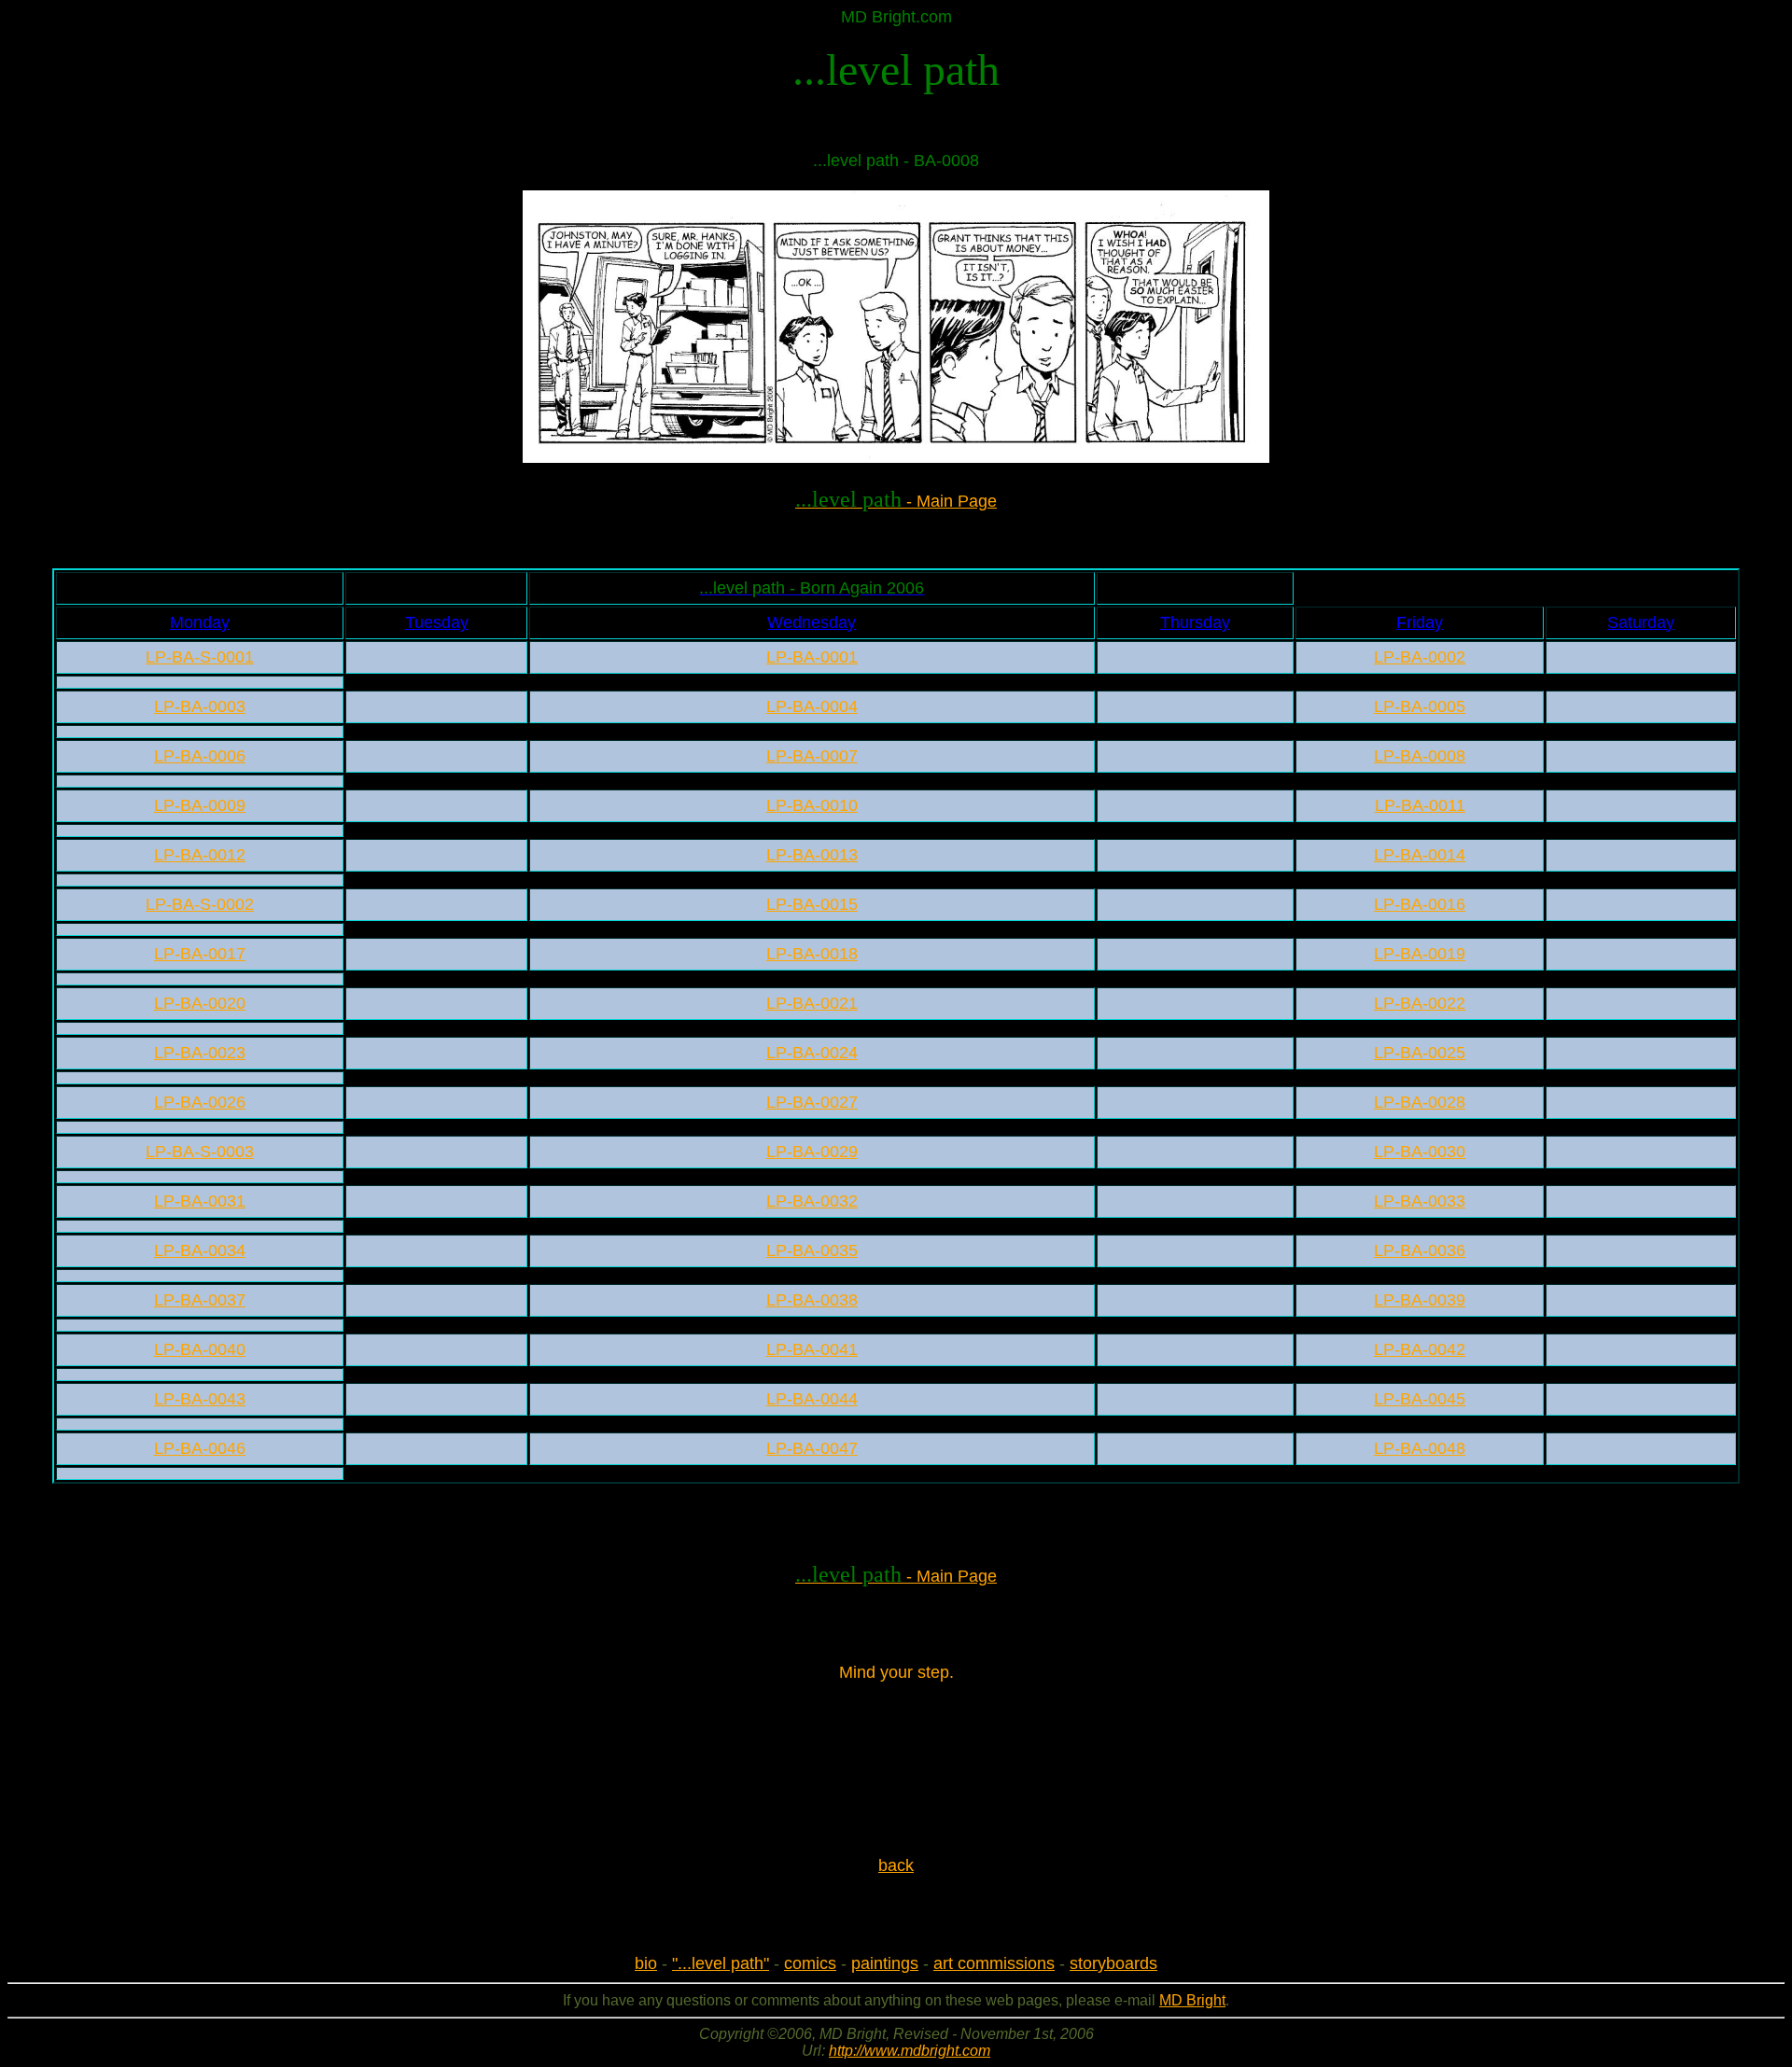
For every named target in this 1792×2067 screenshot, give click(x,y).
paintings (885, 1963)
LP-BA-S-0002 (200, 904)
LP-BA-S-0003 (200, 1152)
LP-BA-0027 (812, 1102)
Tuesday (437, 622)
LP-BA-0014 (1420, 855)
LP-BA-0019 (1420, 954)
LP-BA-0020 (200, 1003)
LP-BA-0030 (1420, 1152)
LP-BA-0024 (812, 1053)
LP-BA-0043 (200, 1399)
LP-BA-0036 (1420, 1250)
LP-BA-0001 (812, 657)
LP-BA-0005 (1420, 706)
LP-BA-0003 (200, 706)
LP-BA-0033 (1420, 1201)
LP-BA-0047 (812, 1448)
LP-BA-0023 (200, 1053)
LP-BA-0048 (1420, 1448)
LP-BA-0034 (200, 1250)
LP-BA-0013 (812, 855)
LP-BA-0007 (812, 756)
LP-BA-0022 (1420, 1003)
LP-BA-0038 (812, 1300)
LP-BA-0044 (812, 1399)
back (896, 1865)
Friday (1420, 622)
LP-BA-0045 (1420, 1399)
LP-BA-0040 (200, 1349)
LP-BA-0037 (200, 1300)
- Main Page (896, 501)
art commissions (994, 1963)
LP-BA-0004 (812, 706)
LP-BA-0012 (200, 855)
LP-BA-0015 (812, 904)
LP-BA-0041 (812, 1349)
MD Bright (1192, 2000)
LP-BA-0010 (812, 805)
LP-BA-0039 (1420, 1300)
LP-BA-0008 (1420, 756)
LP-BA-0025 (1420, 1053)
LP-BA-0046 (200, 1448)
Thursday (1195, 622)
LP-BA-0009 (200, 805)
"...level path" (721, 1963)
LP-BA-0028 (1420, 1102)
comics (810, 1963)
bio (646, 1963)
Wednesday (812, 622)
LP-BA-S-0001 (200, 657)
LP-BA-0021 (812, 1003)
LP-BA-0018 (812, 954)
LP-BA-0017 (200, 954)
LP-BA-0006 (200, 756)
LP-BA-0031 (200, 1201)
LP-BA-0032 (812, 1201)
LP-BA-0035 (812, 1250)
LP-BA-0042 (1420, 1349)
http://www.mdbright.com (910, 2051)
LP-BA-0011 (1420, 805)
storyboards (1113, 1963)
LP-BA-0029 (812, 1152)
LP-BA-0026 (200, 1102)
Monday (200, 622)
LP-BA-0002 (1420, 657)
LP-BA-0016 (1420, 904)
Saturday (1641, 622)
